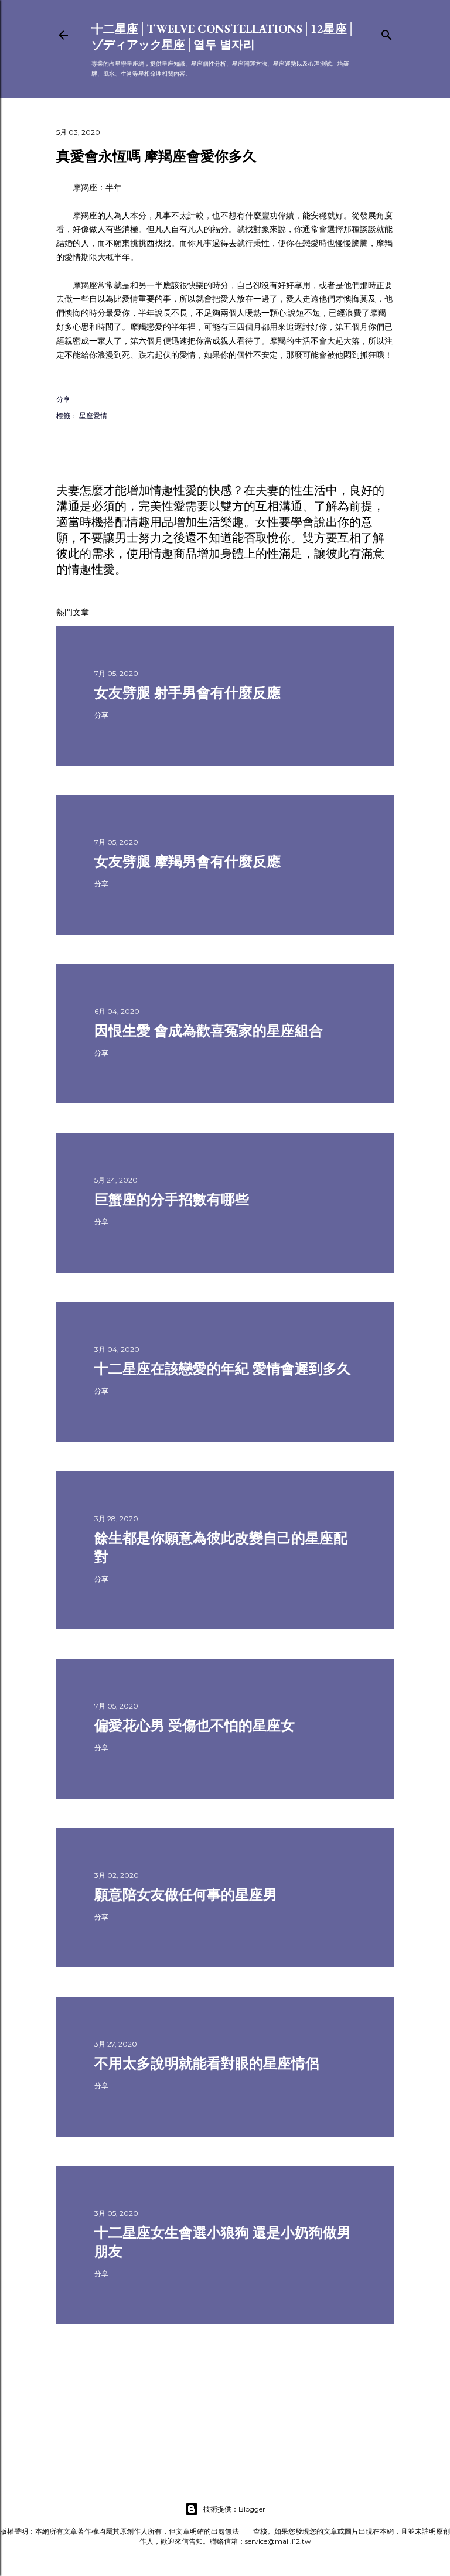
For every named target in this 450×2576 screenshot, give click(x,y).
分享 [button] (63, 399)
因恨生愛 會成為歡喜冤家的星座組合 (209, 1031)
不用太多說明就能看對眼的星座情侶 (207, 2063)
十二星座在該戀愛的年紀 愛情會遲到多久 (223, 1369)
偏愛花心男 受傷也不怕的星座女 (195, 1725)
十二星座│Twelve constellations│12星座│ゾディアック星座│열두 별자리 (223, 37)
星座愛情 (93, 416)
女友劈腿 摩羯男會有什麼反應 (187, 861)
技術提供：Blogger (234, 2509)
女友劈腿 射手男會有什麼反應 (187, 693)
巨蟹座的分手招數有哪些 (172, 1199)
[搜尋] (387, 33)
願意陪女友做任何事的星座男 (186, 1895)
